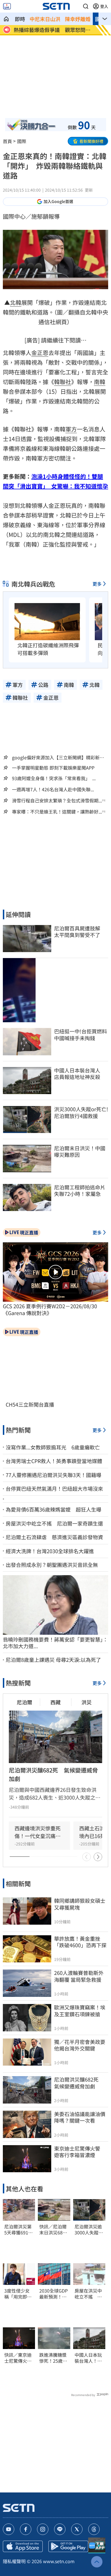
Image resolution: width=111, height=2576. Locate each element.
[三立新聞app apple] (23, 2546)
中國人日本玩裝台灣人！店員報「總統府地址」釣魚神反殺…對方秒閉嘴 (88, 2358)
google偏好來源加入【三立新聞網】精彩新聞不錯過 (58, 757)
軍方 (71, 429)
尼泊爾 (24, 1702)
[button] (86, 6)
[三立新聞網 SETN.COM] (6, 19)
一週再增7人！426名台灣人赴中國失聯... (53, 789)
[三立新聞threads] (94, 2529)
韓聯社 (63, 382)
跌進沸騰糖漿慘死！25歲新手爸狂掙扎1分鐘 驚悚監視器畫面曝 (54, 2358)
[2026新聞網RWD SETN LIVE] (7, 6)
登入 (104, 6)
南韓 (100, 382)
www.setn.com (59, 2561)
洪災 (87, 1702)
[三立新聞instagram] (43, 2529)
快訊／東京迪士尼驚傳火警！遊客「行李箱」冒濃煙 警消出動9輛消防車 (19, 2358)
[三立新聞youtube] (9, 2529)
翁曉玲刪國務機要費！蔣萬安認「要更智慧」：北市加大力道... (55, 1643)
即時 (20, 19)
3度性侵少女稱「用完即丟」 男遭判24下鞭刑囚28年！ (18, 2294)
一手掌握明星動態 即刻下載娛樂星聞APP (53, 768)
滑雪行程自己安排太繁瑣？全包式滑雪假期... (57, 801)
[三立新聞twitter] (77, 2529)
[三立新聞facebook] (26, 2529)
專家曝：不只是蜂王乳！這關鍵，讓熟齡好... (57, 812)
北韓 (16, 302)
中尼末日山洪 (45, 19)
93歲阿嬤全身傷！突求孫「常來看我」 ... (54, 778)
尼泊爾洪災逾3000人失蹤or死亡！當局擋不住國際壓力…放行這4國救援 (89, 2230)
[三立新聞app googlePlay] (68, 2546)
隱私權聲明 (14, 2561)
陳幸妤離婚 (78, 19)
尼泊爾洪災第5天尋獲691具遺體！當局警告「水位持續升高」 (18, 2230)
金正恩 (40, 353)
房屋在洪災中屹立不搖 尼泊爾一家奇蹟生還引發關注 (88, 2294)
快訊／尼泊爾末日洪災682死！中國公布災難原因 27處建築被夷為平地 (53, 2230)
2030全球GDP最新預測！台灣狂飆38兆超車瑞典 (54, 2294)
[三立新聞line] (60, 2529)
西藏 (55, 1702)
